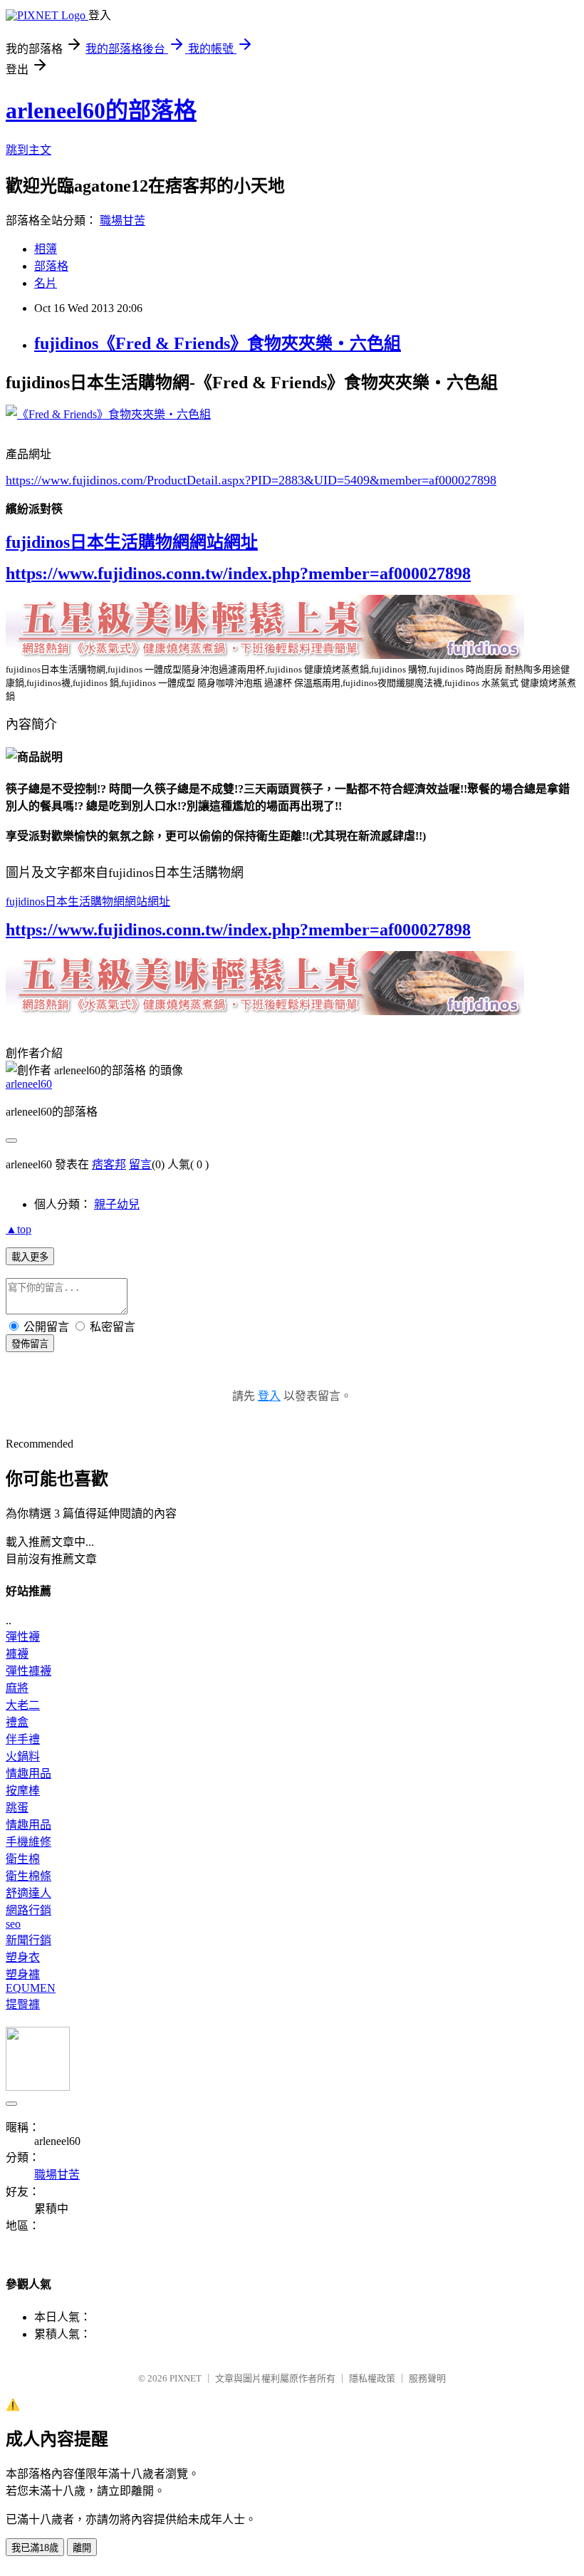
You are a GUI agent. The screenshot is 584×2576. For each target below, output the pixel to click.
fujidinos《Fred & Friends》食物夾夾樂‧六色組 (218, 343)
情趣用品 (28, 1773)
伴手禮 (23, 1739)
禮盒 (17, 1722)
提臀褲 (23, 2004)
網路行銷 (28, 1910)
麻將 (17, 1688)
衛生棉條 (28, 1876)
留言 (140, 1164)
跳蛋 (17, 1808)
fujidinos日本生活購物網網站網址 (132, 542)
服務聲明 (427, 2378)
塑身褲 (23, 1974)
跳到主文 (28, 150)
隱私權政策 (372, 2378)
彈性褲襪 (28, 1671)
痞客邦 (109, 1164)
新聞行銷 (28, 1940)
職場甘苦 (122, 220)
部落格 (51, 266)
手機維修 (28, 1842)
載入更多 (30, 1257)
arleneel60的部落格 (101, 110)
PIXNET (186, 2378)
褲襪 (17, 1654)
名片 (46, 283)
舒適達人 (28, 1893)
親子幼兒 (117, 1204)
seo (13, 1924)
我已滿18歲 (35, 2548)
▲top (19, 1229)
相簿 (46, 249)
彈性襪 (23, 1637)
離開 (82, 2548)
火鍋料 (23, 1756)
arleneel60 (29, 1084)
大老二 (23, 1705)
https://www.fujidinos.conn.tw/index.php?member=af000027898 (238, 573)
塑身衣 (23, 1957)
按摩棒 (23, 1791)
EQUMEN (31, 1988)
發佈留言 (30, 1344)
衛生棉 (23, 1859)
